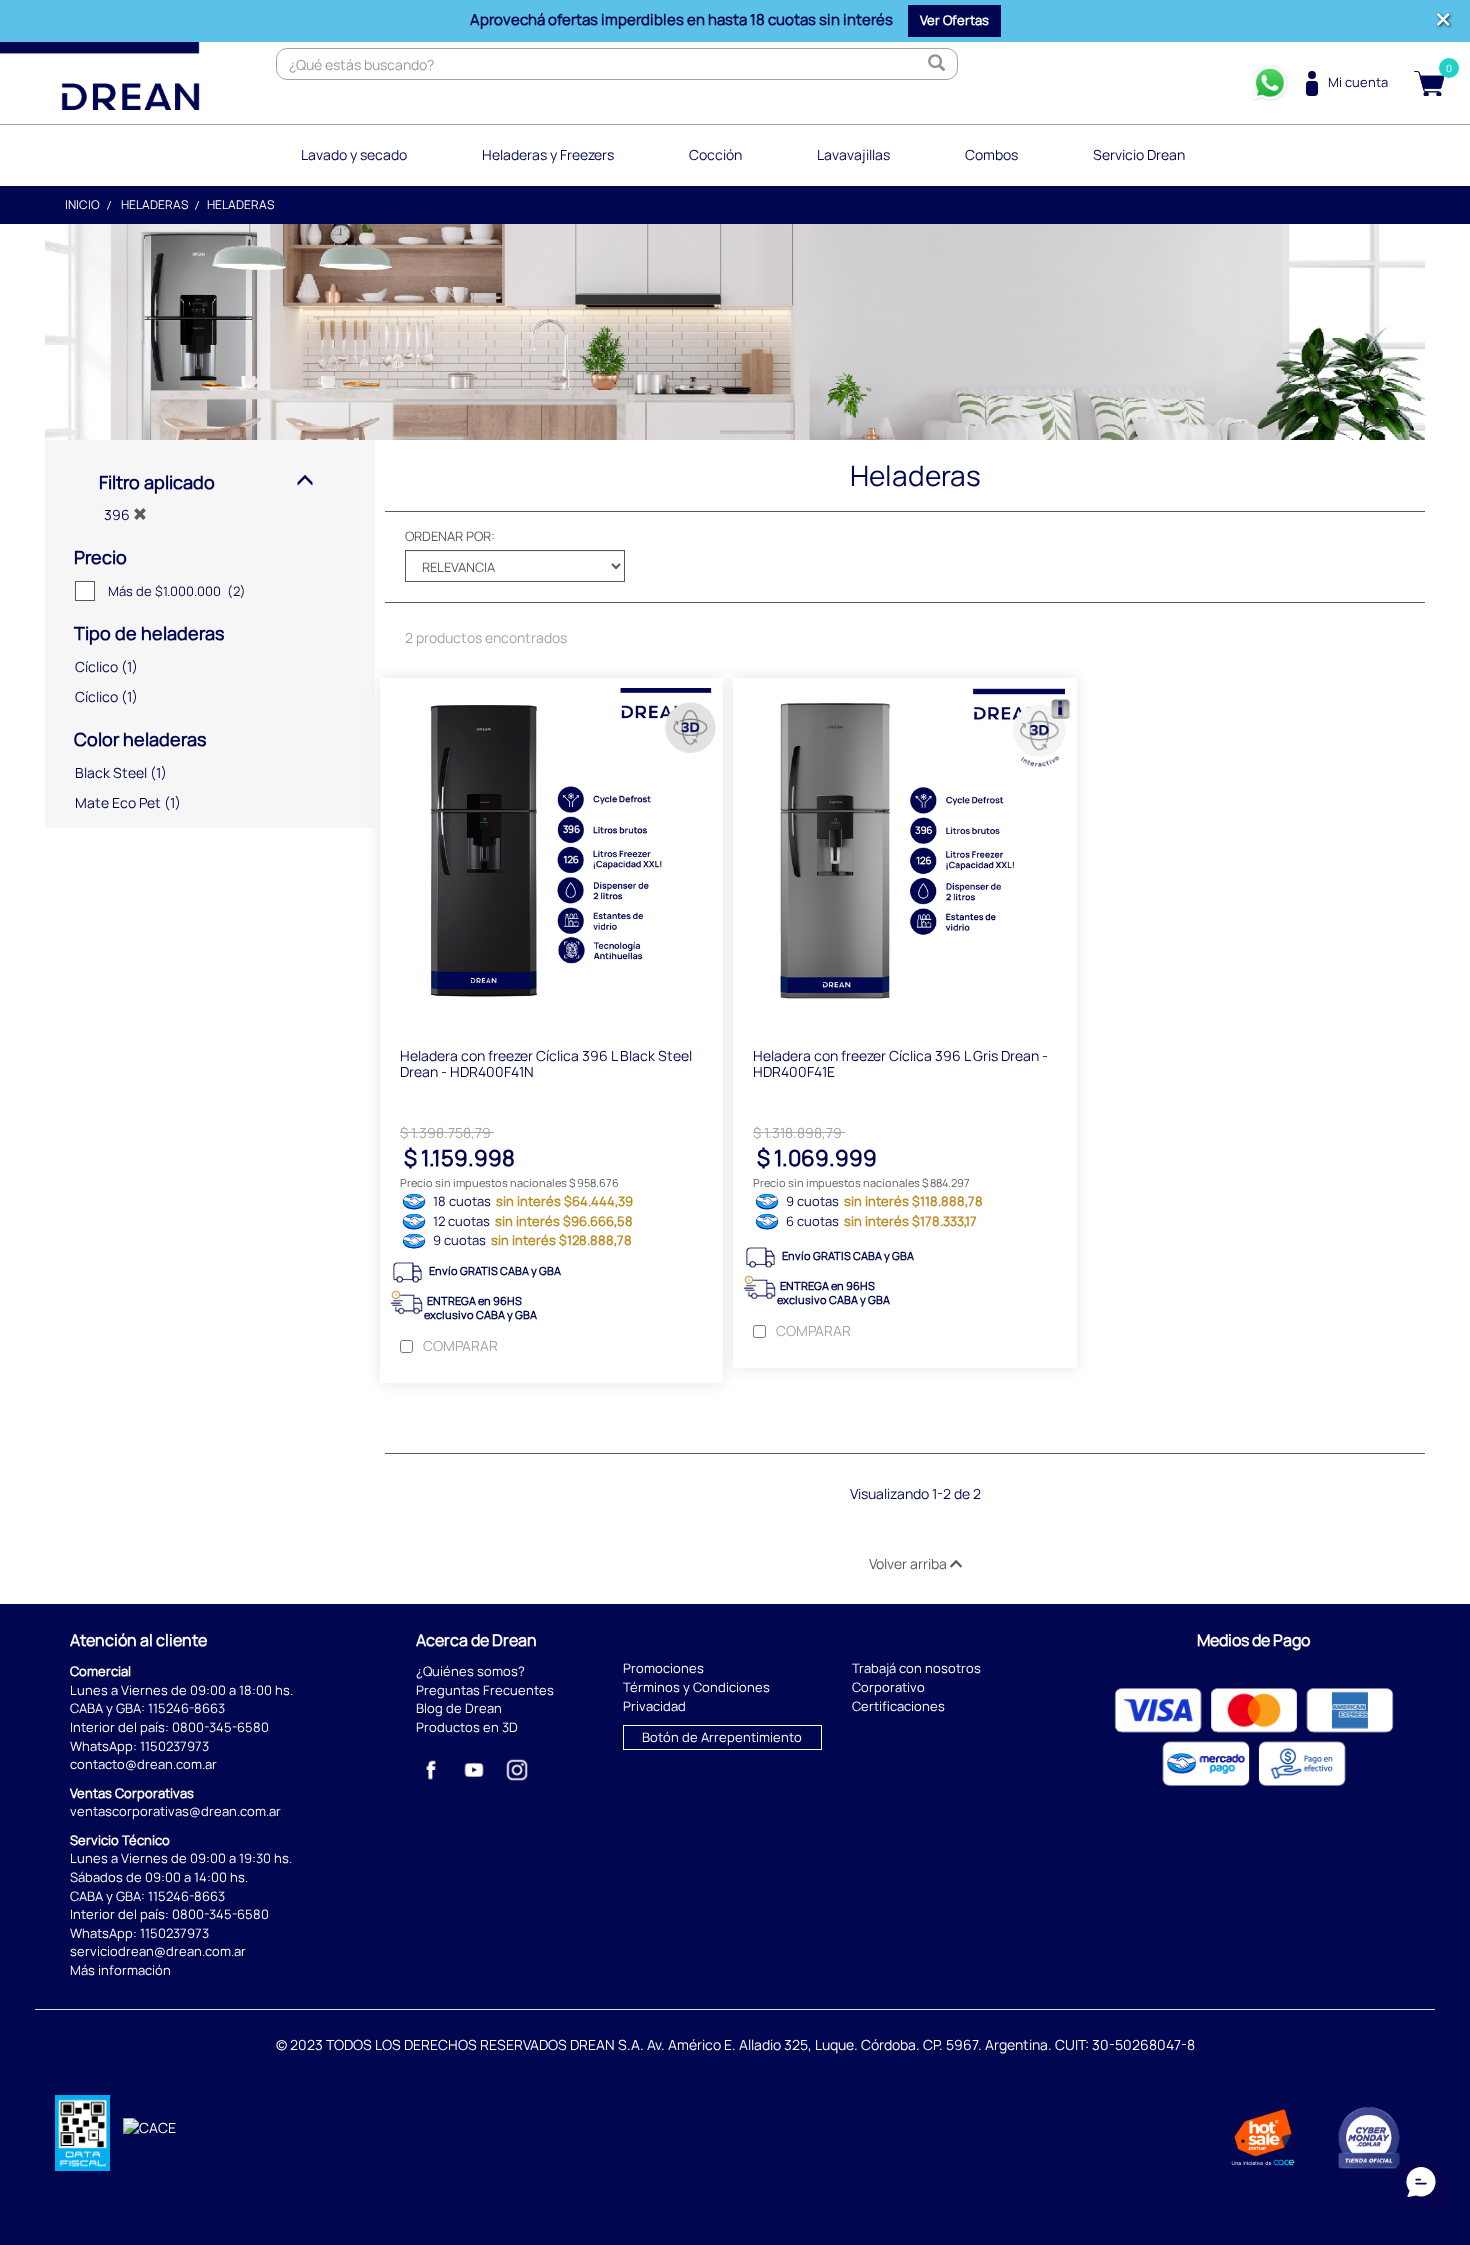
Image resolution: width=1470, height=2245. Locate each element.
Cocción (715, 154)
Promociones (663, 1668)
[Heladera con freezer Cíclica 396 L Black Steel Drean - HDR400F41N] (551, 853)
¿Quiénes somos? (470, 1671)
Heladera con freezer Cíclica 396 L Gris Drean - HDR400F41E (900, 1063)
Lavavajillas (853, 154)
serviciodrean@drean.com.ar (158, 1951)
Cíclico (96, 666)
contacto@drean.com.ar (143, 1764)
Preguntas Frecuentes (485, 1690)
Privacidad (654, 1706)
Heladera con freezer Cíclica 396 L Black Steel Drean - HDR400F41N (546, 1063)
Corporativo (888, 1687)
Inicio (82, 204)
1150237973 (174, 1746)
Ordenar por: (450, 536)
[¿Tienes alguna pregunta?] (1270, 83)
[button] (954, 21)
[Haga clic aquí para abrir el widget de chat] (1421, 2185)
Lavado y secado (354, 154)
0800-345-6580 (220, 1727)
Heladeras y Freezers (548, 154)
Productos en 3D (467, 1727)
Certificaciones (898, 1706)
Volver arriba (909, 1563)
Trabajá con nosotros (916, 1668)
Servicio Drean (1139, 154)
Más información (120, 1970)
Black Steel (111, 772)
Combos (991, 154)
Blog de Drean (459, 1708)
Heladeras (154, 204)
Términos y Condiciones (696, 1687)
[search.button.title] (937, 64)
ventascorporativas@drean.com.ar (175, 1811)
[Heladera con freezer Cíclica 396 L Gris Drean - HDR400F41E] (904, 853)
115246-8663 (186, 1708)
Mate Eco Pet (118, 802)
